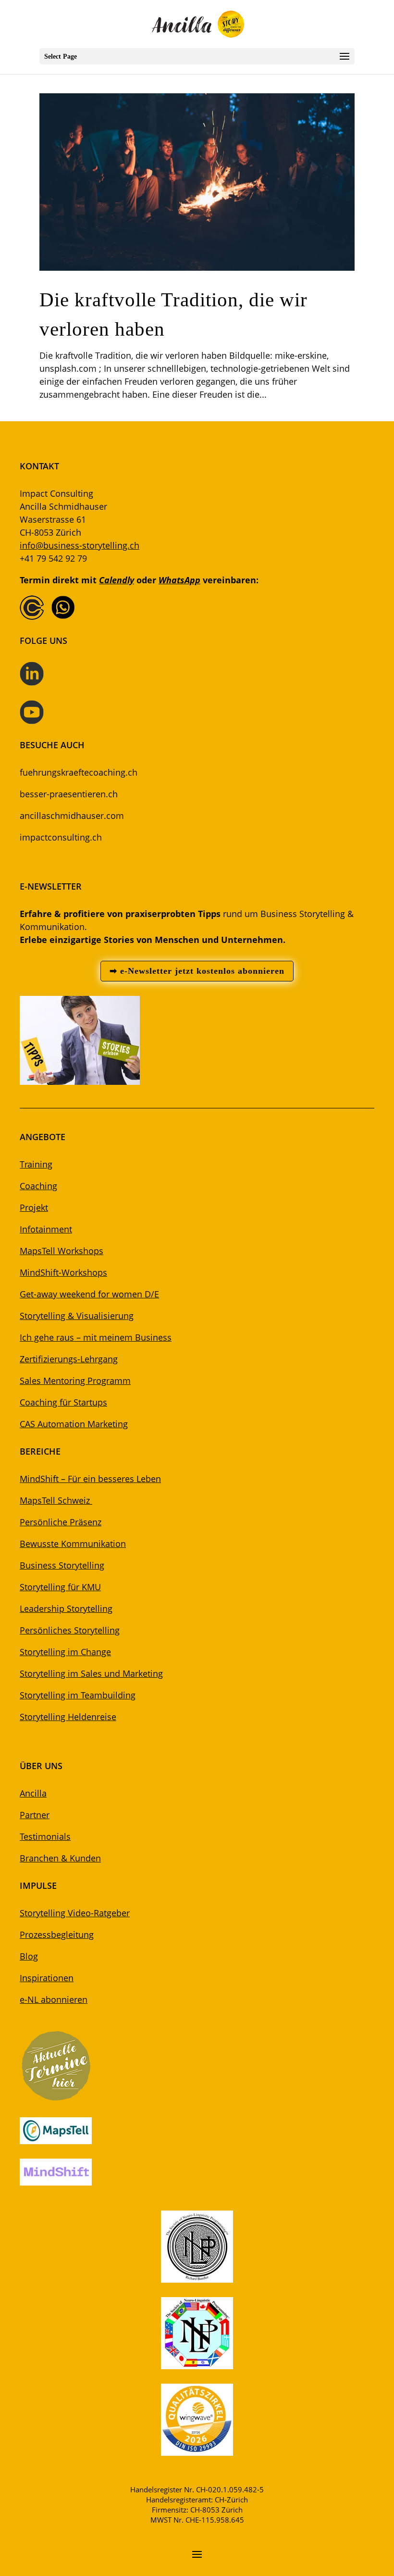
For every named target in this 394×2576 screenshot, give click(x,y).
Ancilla (33, 1793)
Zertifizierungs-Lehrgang (69, 1359)
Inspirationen (47, 1978)
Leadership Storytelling (66, 1608)
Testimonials (45, 1836)
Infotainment (46, 1229)
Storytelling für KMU (60, 1587)
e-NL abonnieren (54, 1999)
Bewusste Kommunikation (73, 1544)
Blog (29, 1956)
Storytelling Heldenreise (68, 1717)
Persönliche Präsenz (61, 1522)
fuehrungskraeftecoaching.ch (79, 772)
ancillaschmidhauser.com (72, 816)
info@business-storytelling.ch (80, 545)
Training (36, 1164)
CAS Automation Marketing (74, 1424)
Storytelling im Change (65, 1652)
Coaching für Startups (63, 1402)
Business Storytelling (62, 1565)
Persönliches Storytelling (70, 1630)
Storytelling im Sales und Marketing (91, 1673)
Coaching (38, 1186)
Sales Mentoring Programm (75, 1381)
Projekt (34, 1207)
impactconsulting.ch (61, 837)
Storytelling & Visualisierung (77, 1316)
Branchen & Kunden (60, 1858)
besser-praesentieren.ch (69, 794)
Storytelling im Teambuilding (78, 1695)
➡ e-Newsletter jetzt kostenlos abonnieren (197, 971)
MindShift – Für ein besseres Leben (90, 1479)
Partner (35, 1815)
